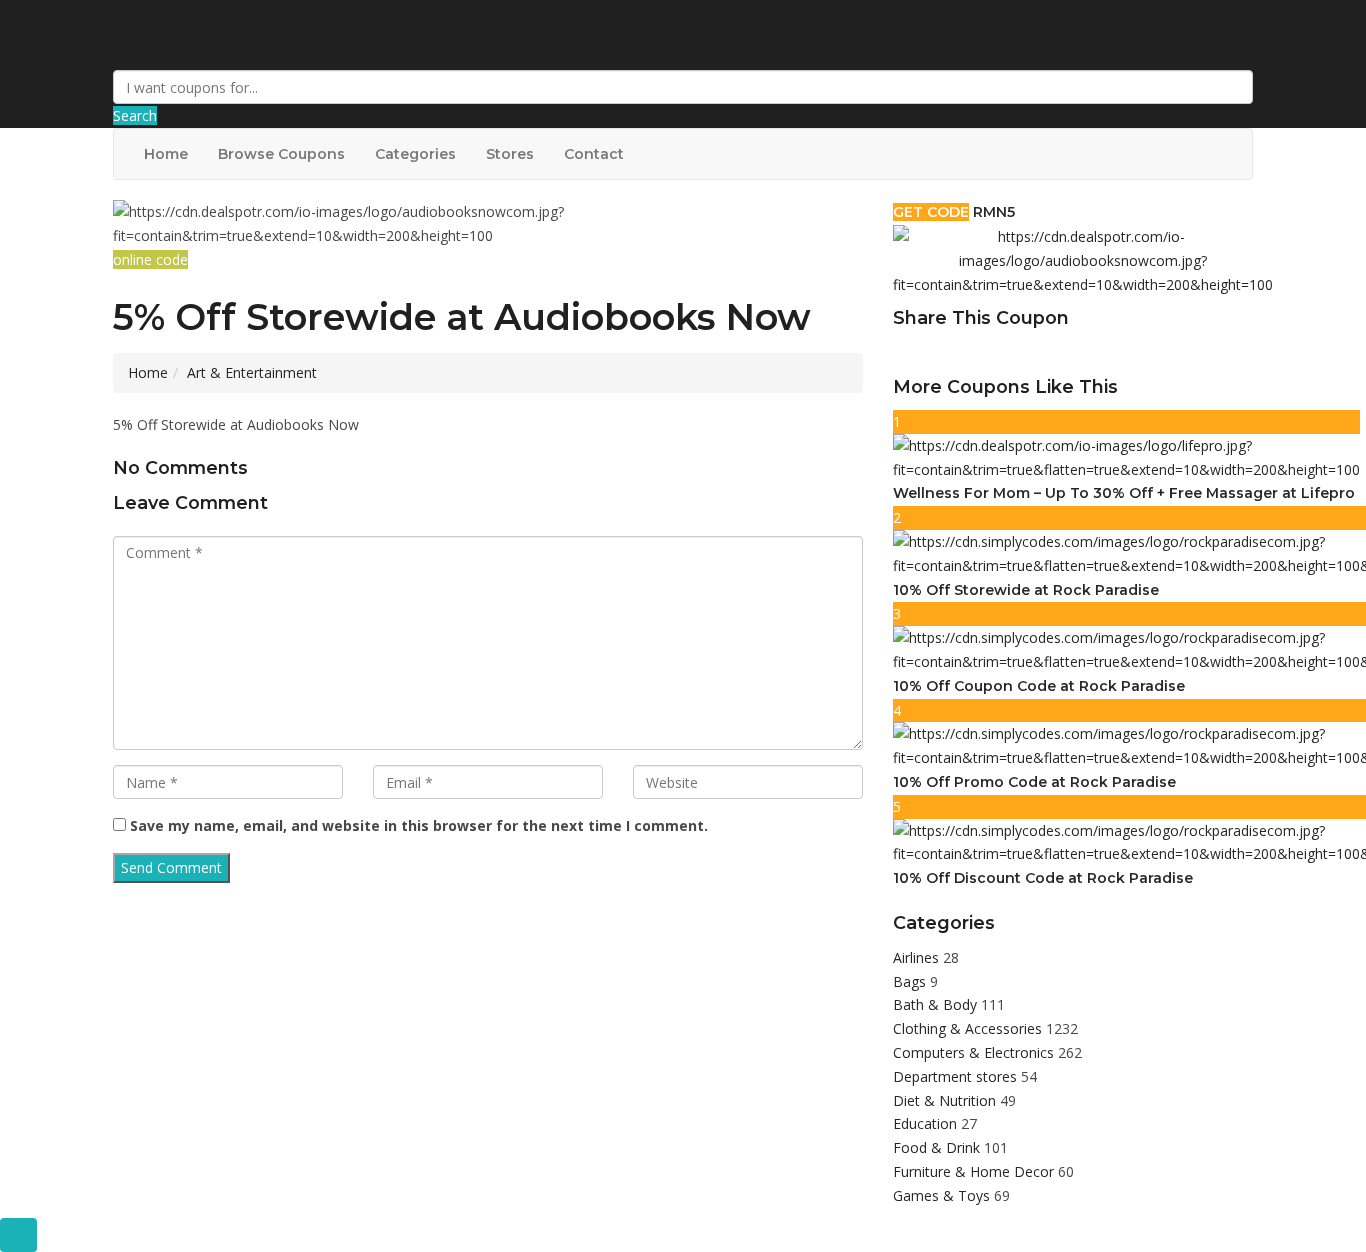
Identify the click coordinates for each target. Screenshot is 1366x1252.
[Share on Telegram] (990, 352)
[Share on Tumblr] (968, 352)
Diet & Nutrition (946, 1100)
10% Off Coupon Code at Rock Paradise (1039, 686)
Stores (510, 154)
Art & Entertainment (252, 372)
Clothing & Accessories (969, 1028)
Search (135, 115)
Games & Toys (943, 1195)
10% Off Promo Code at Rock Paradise (1034, 782)
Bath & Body (937, 1004)
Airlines (918, 957)
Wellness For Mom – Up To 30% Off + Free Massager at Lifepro (1124, 493)
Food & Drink (938, 1147)
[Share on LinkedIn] (946, 352)
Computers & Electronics (975, 1052)
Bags (911, 981)
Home (166, 154)
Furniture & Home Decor (975, 1171)
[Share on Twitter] (924, 352)
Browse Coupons (281, 154)
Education (927, 1123)
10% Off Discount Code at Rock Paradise (1043, 878)
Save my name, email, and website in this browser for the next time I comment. (419, 825)
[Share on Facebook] (902, 352)
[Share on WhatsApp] (1012, 352)
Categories (415, 154)
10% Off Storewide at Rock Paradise (1026, 590)
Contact (594, 154)
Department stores (957, 1076)
